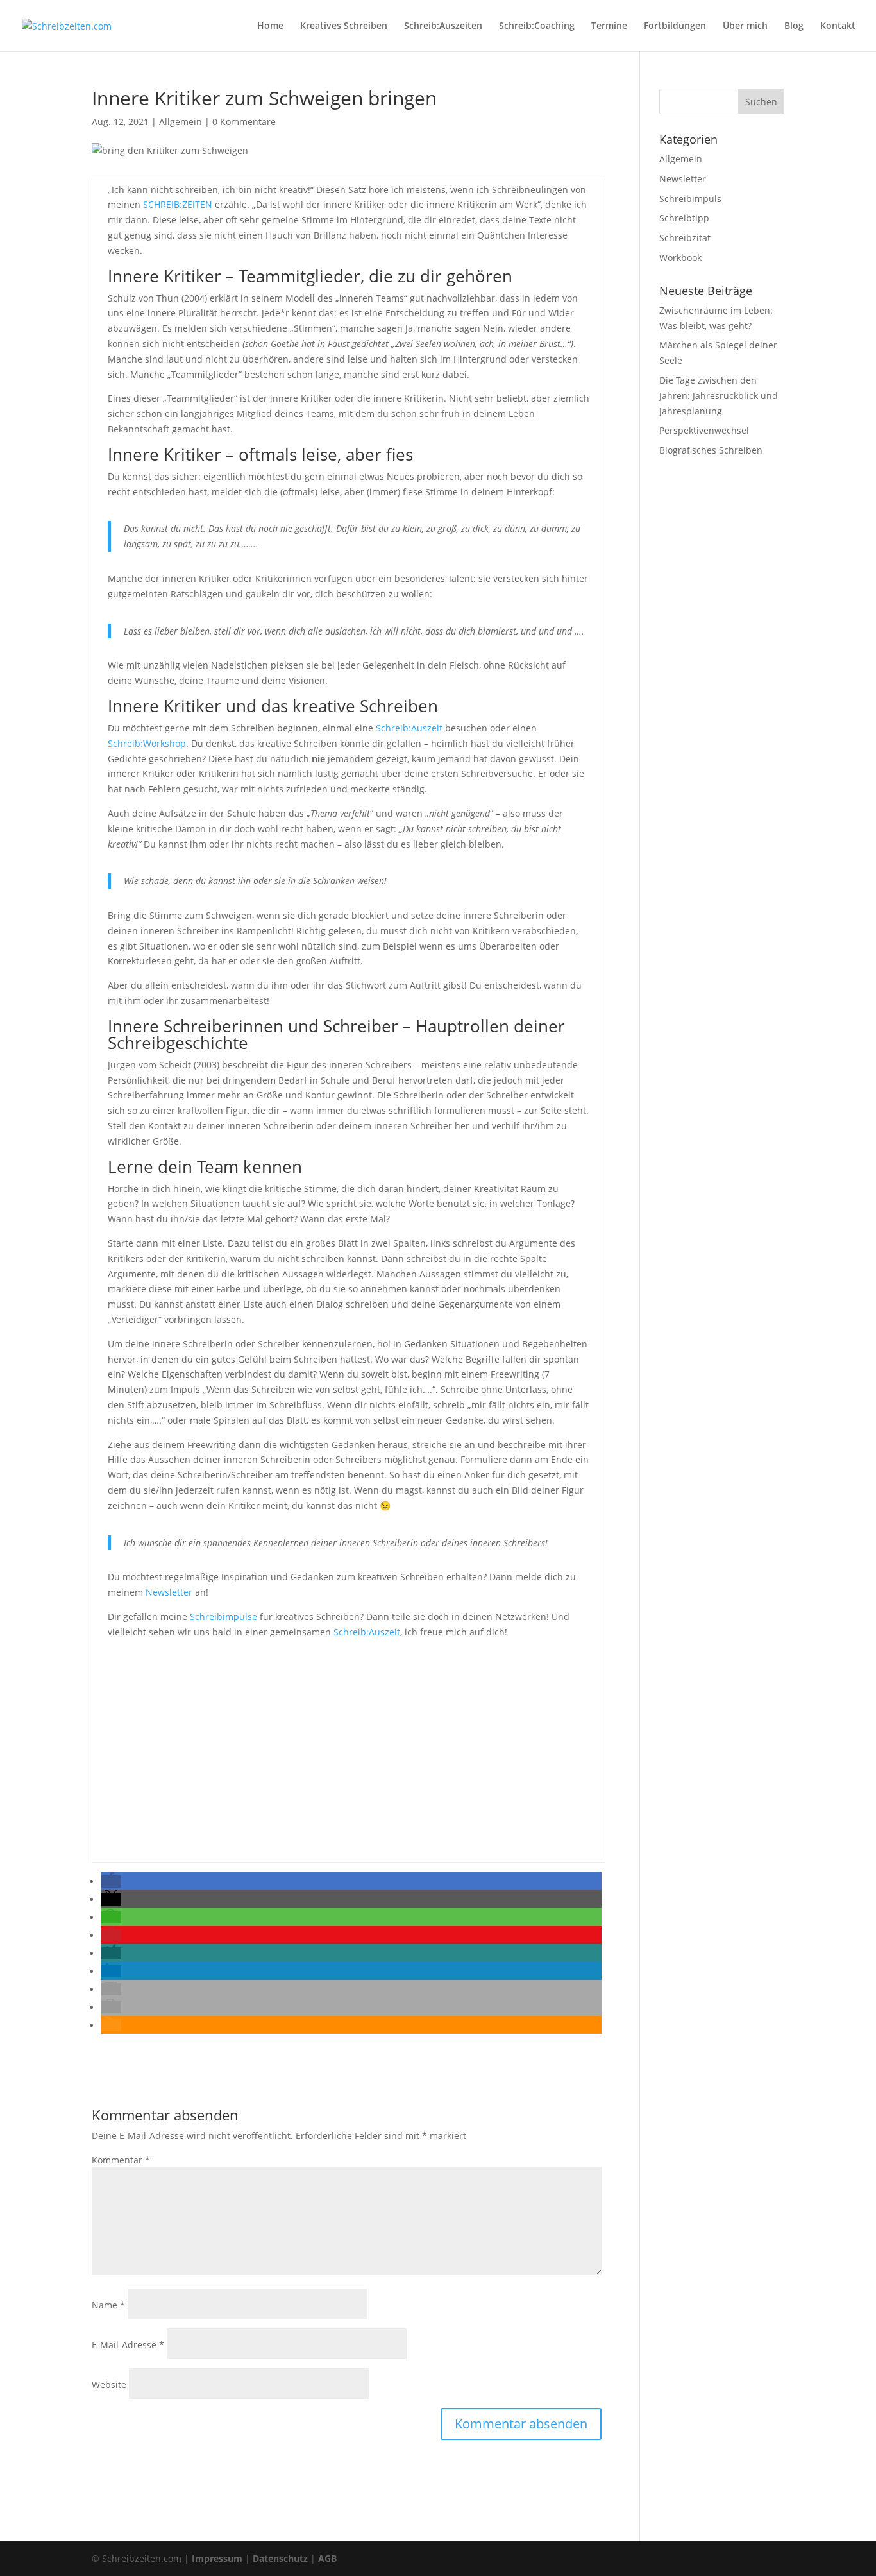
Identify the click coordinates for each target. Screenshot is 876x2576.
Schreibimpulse (223, 1616)
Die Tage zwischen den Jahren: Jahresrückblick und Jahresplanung (719, 396)
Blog (794, 26)
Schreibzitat (685, 238)
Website (109, 2384)
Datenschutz (280, 2558)
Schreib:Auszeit (409, 728)
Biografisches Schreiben (711, 450)
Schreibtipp (684, 218)
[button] (111, 1881)
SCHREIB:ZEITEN (178, 204)
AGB (327, 2558)
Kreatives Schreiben (344, 26)
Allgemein (181, 122)
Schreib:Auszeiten (443, 26)
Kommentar (121, 2160)
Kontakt (838, 26)
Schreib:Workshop (147, 743)
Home (270, 26)
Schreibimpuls (690, 199)
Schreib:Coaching (537, 26)
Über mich (745, 26)
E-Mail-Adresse (128, 2345)
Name (108, 2305)
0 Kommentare (244, 122)
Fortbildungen (675, 26)
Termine (609, 26)
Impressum (217, 2558)
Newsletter (169, 1592)
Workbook (680, 258)
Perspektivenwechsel (704, 430)
